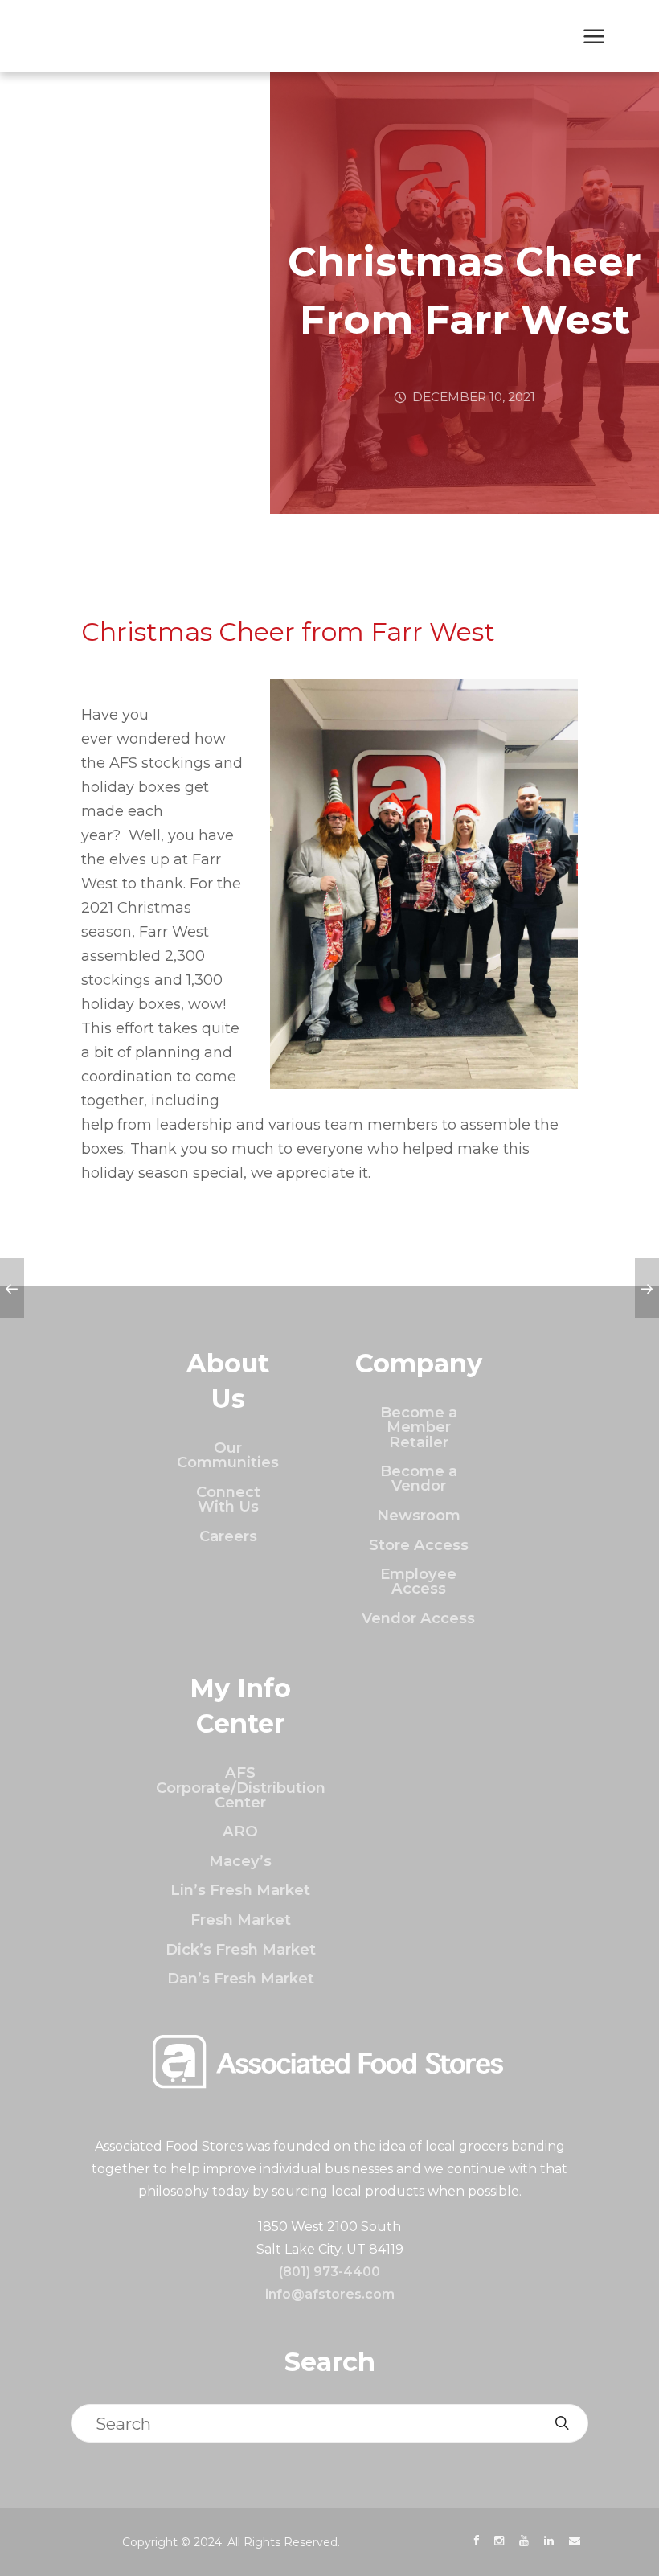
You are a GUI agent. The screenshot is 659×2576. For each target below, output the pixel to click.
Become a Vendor (419, 1478)
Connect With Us (228, 1499)
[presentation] (477, 2541)
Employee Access (418, 1581)
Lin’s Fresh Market (240, 1890)
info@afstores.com (330, 2294)
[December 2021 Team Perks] (647, 1288)
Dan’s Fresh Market (241, 1978)
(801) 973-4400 (329, 2272)
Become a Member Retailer (419, 1427)
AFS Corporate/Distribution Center (241, 1787)
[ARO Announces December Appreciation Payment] (12, 1288)
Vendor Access (418, 1618)
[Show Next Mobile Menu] (594, 38)
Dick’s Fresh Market (241, 1949)
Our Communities (228, 1455)
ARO (240, 1831)
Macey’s (240, 1861)
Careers (228, 1536)
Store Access (419, 1545)
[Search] (562, 2423)
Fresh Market (241, 1920)
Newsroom (419, 1515)
